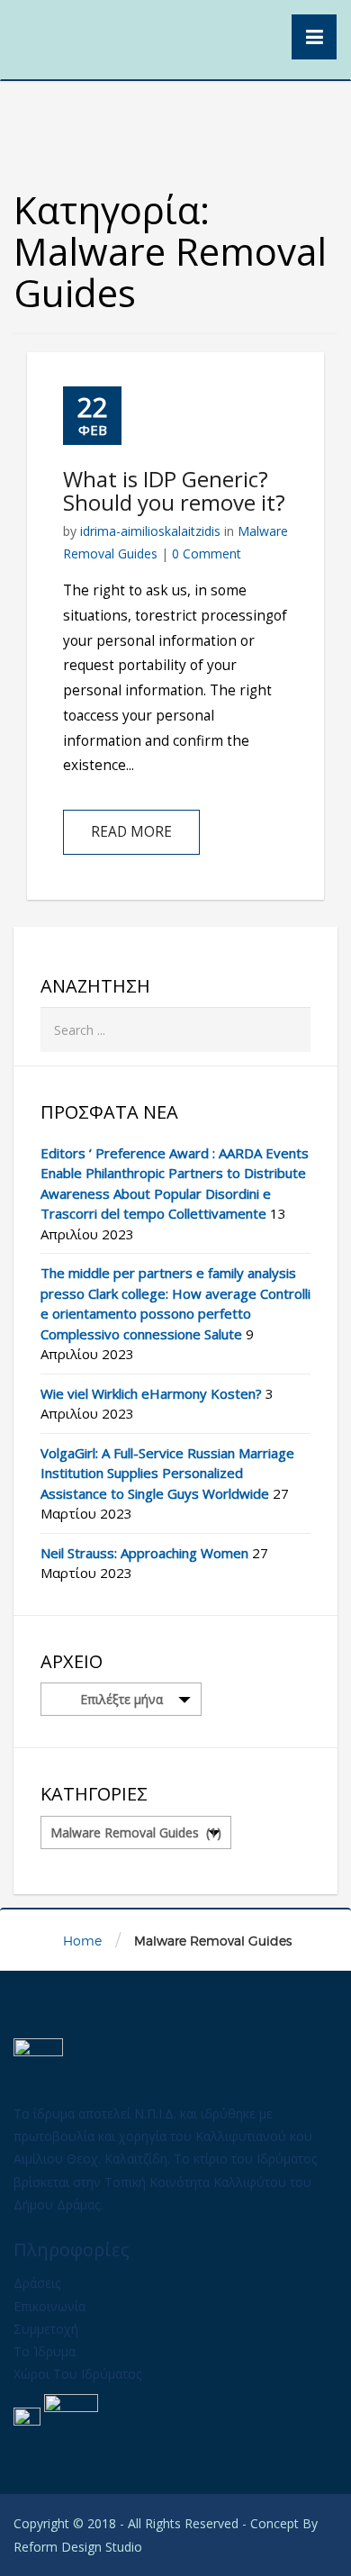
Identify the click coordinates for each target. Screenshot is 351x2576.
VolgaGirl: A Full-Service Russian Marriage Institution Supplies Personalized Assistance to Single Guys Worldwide (167, 1473)
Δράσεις (37, 2283)
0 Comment (207, 553)
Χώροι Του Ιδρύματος (77, 2374)
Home (82, 1941)
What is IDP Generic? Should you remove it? (174, 490)
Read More (131, 832)
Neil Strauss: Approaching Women (144, 1553)
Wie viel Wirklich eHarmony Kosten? (151, 1393)
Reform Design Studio (78, 2547)
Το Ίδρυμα (45, 2351)
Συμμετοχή (46, 2329)
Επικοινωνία (49, 2306)
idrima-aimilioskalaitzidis (150, 531)
